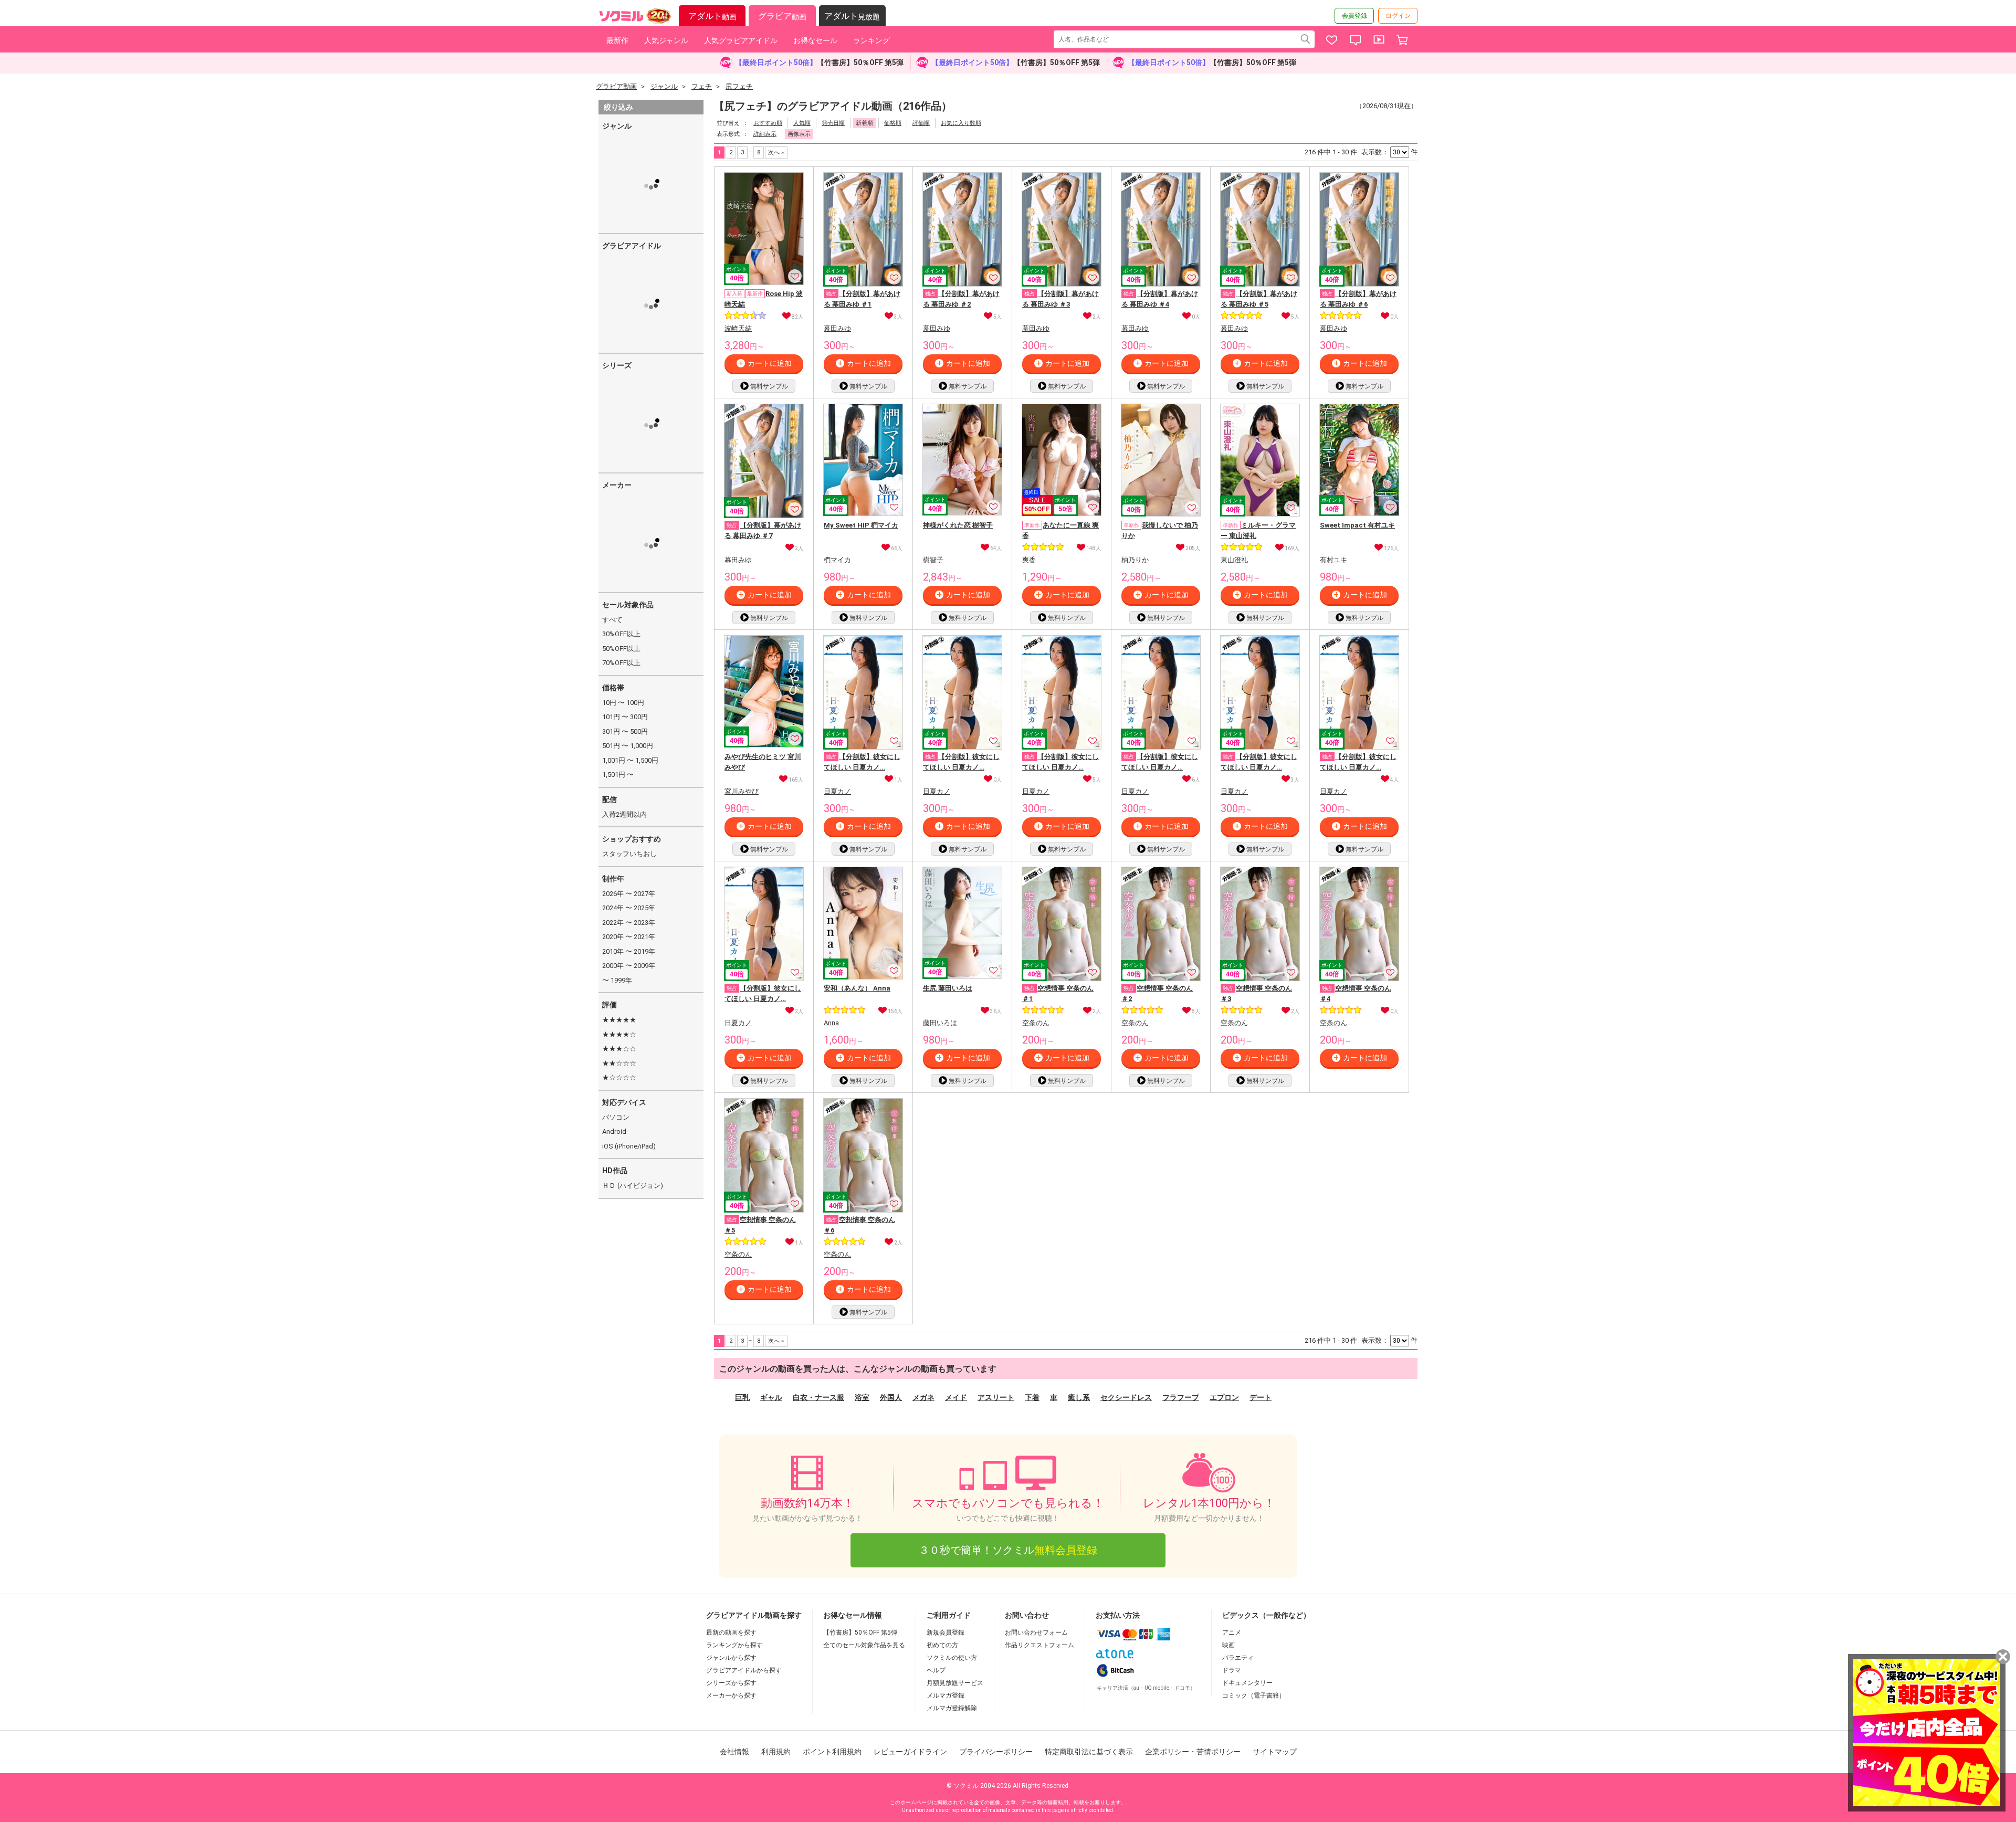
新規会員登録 (946, 1633)
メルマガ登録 (946, 1695)
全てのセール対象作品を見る (864, 1645)
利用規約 (776, 1752)
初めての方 (942, 1645)
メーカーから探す (731, 1695)
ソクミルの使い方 (952, 1658)
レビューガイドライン (910, 1752)
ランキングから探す (734, 1645)
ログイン (1398, 16)
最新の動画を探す (731, 1633)
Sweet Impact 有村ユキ (1357, 525)
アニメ (1232, 1633)
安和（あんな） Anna (857, 988)
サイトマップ (1275, 1752)
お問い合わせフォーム (1036, 1633)
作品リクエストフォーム (1039, 1645)
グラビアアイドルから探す (744, 1670)
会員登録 (1354, 16)
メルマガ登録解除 (952, 1708)
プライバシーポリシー (996, 1752)
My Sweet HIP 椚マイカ (861, 525)
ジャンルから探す (731, 1658)
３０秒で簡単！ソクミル (1008, 1550)
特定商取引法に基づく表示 (1089, 1752)
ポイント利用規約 (832, 1752)
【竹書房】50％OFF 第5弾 (860, 1633)
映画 (1228, 1645)
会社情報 (734, 1752)
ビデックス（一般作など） (1266, 1615)
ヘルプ (936, 1670)
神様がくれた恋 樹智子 (958, 525)
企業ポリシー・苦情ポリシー (1193, 1752)
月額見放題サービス (955, 1683)
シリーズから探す (731, 1683)
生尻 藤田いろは (948, 988)
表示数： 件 (1389, 152)
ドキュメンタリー (1247, 1683)
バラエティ (1238, 1658)
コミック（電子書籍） (1254, 1695)
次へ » (776, 152)
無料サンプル (769, 386)
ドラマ (1232, 1670)
